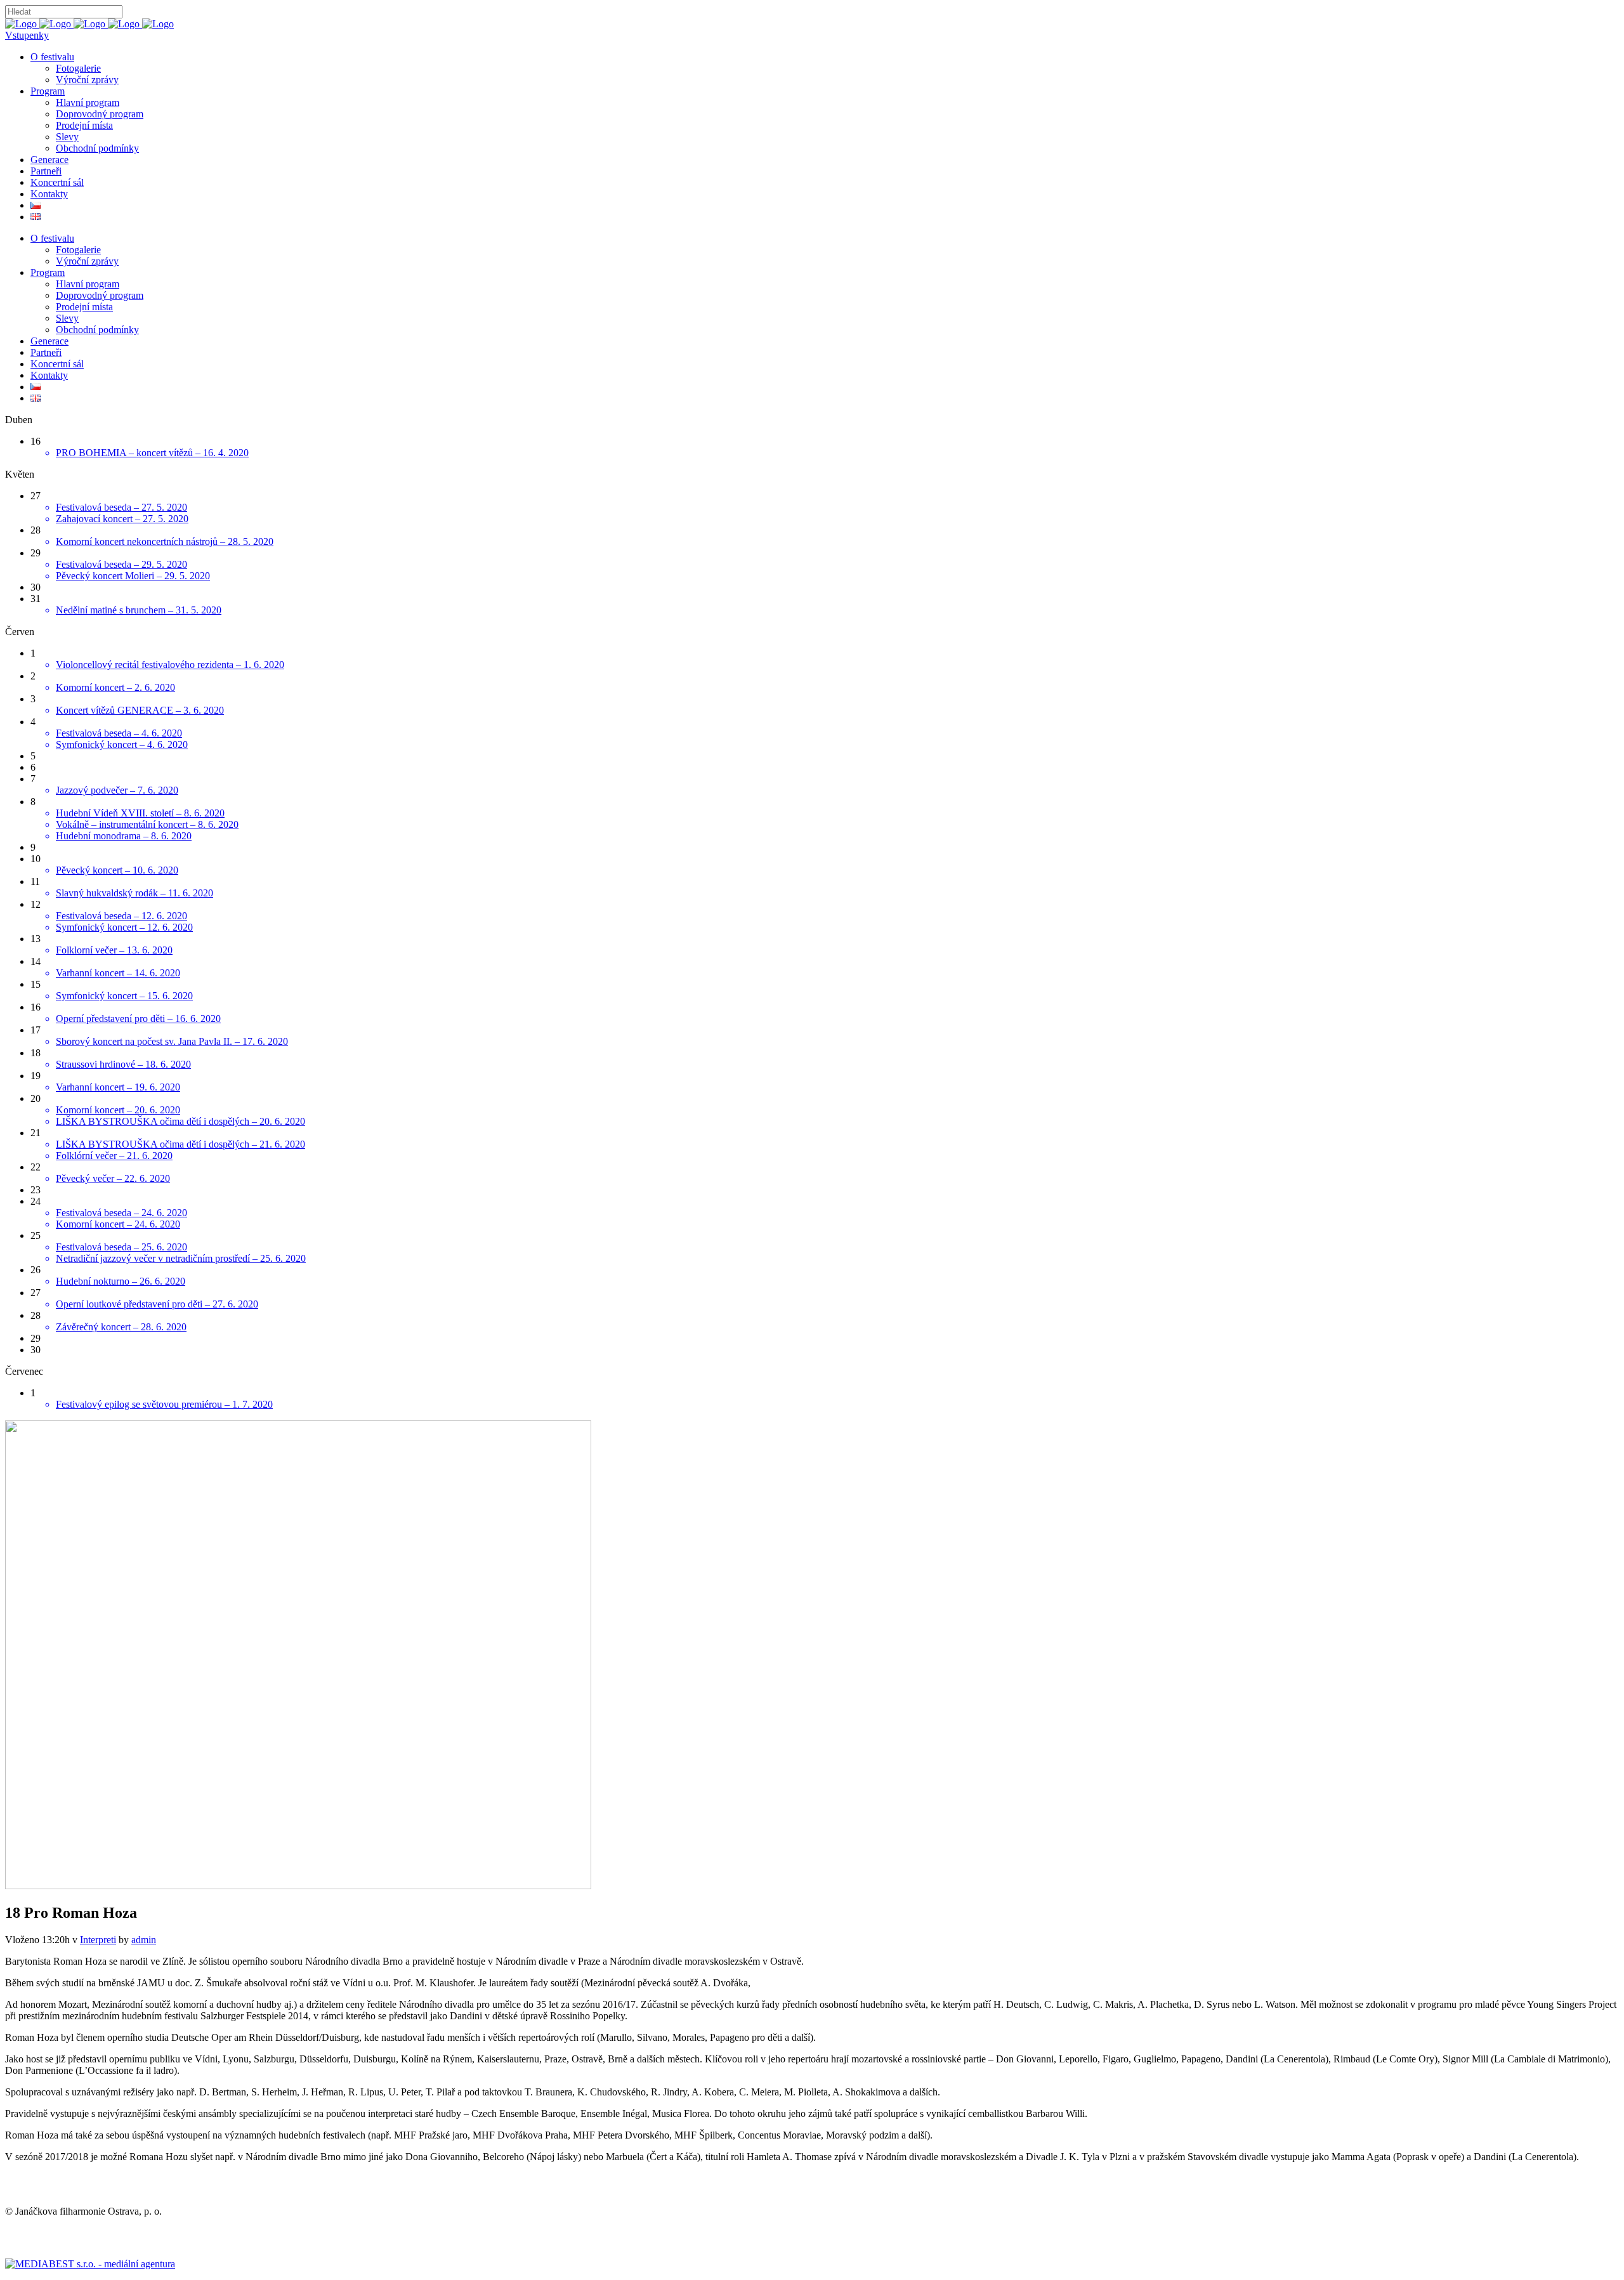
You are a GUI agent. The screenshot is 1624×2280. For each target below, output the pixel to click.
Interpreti (98, 1940)
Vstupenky (27, 35)
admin (144, 1940)
